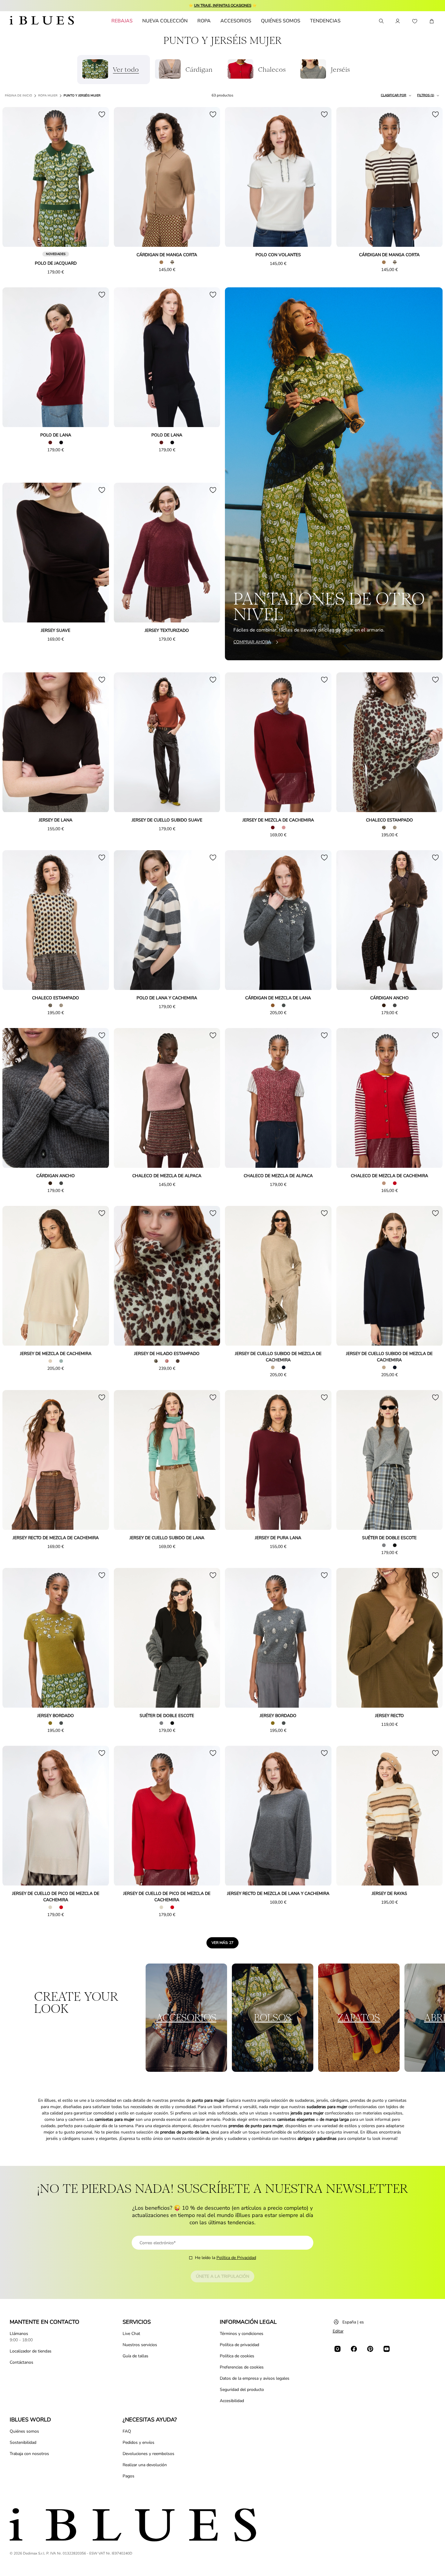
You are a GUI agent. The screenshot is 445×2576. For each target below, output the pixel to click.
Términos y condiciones (242, 2334)
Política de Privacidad (236, 2258)
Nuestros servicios (140, 2345)
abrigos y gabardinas (317, 2139)
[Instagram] (338, 2349)
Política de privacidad (239, 2345)
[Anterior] (14, 178)
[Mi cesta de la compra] (432, 21)
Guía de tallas (135, 2356)
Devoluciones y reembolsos (148, 2454)
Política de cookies (237, 2356)
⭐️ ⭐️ (223, 5)
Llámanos (19, 2334)
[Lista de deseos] (415, 21)
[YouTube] (387, 2349)
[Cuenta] (398, 21)
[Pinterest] (370, 2349)
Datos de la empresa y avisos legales (255, 2378)
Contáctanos (21, 2362)
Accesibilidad (232, 2401)
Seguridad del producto (242, 2390)
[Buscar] (381, 21)
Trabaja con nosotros (29, 2454)
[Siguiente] (97, 178)
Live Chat (131, 2334)
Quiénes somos (24, 2431)
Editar (338, 2331)
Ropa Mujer (48, 96)
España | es (353, 2322)
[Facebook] (354, 2349)
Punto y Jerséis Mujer (82, 96)
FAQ (127, 2431)
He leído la (226, 2258)
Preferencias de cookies (242, 2367)
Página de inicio (18, 96)
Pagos (129, 2476)
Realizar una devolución (145, 2465)
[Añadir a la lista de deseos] (102, 114)
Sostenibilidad (23, 2442)
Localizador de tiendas (31, 2351)
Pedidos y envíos (138, 2442)
